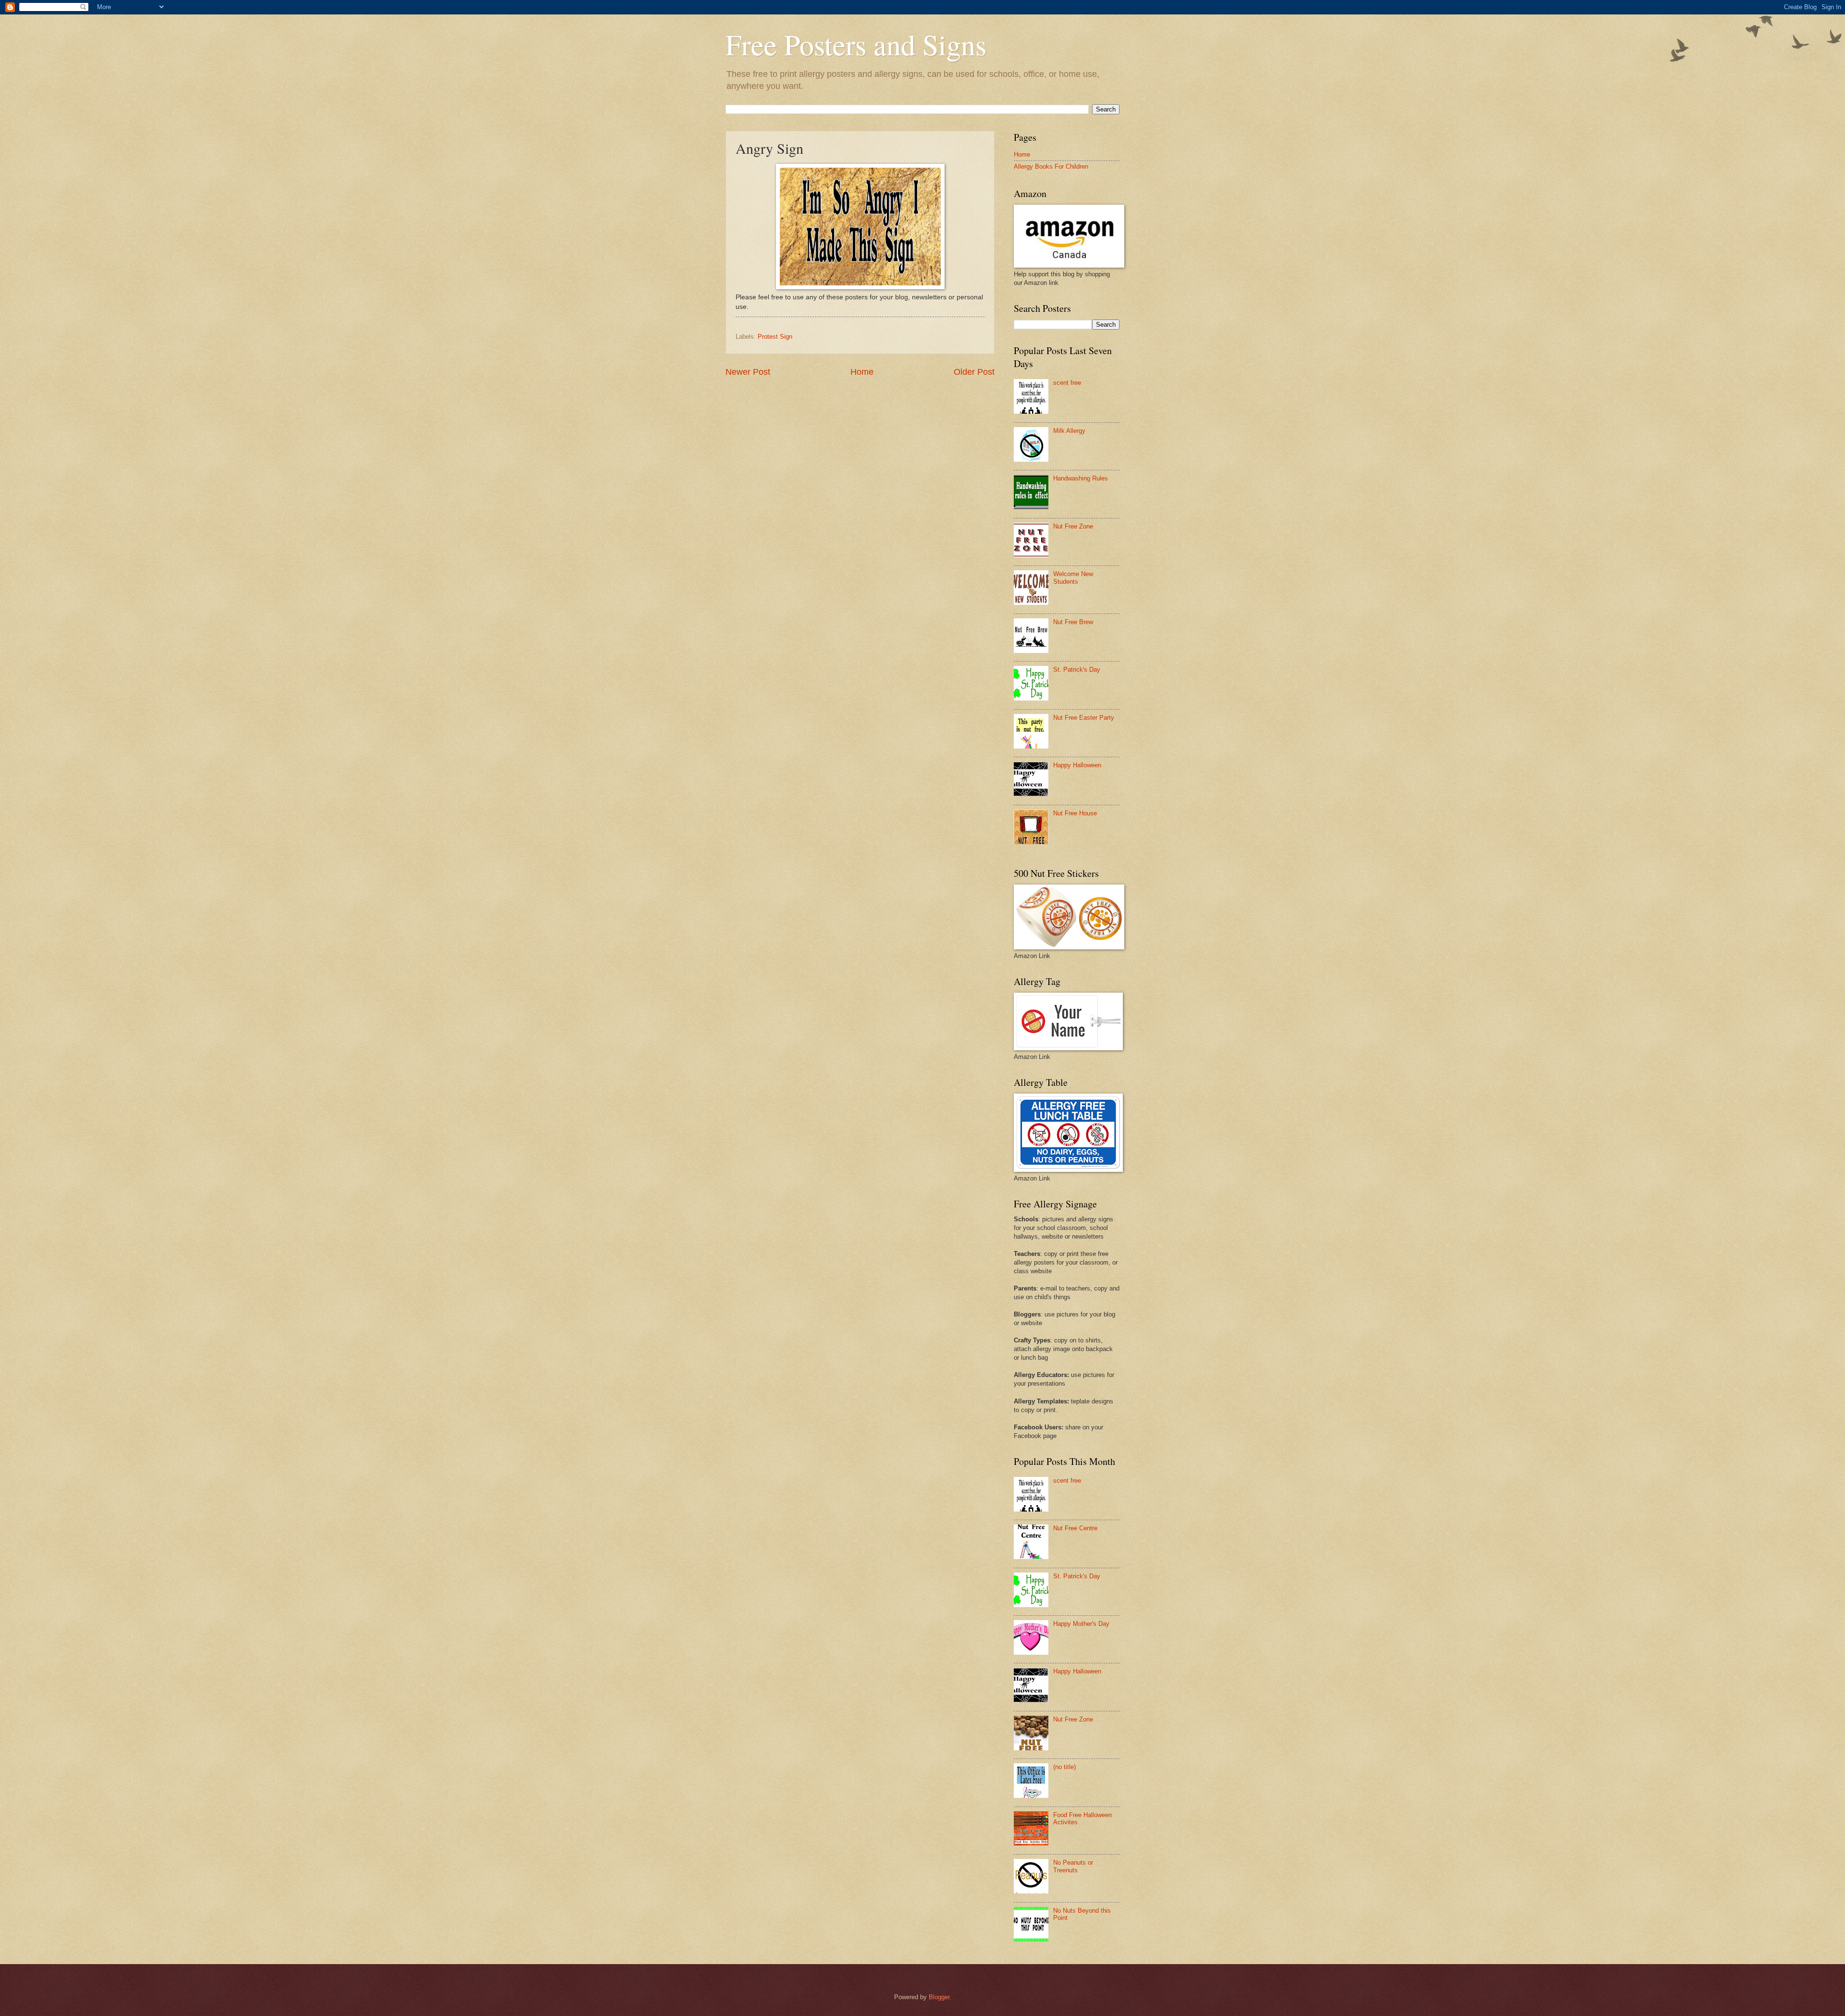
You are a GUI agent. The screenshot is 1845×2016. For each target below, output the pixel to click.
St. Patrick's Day (1077, 670)
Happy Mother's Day (1081, 1624)
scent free (1067, 383)
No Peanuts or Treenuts (1073, 1866)
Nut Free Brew (1073, 622)
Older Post (974, 372)
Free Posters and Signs (856, 44)
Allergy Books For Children (1051, 166)
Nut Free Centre (1075, 1528)
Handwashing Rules (1081, 478)
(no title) (1064, 1767)
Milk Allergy (1069, 431)
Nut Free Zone (1073, 526)
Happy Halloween (1077, 765)
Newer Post (748, 372)
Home (862, 372)
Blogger (939, 1997)
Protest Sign (775, 337)
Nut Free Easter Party (1084, 718)
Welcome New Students (1073, 578)
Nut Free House (1075, 813)
